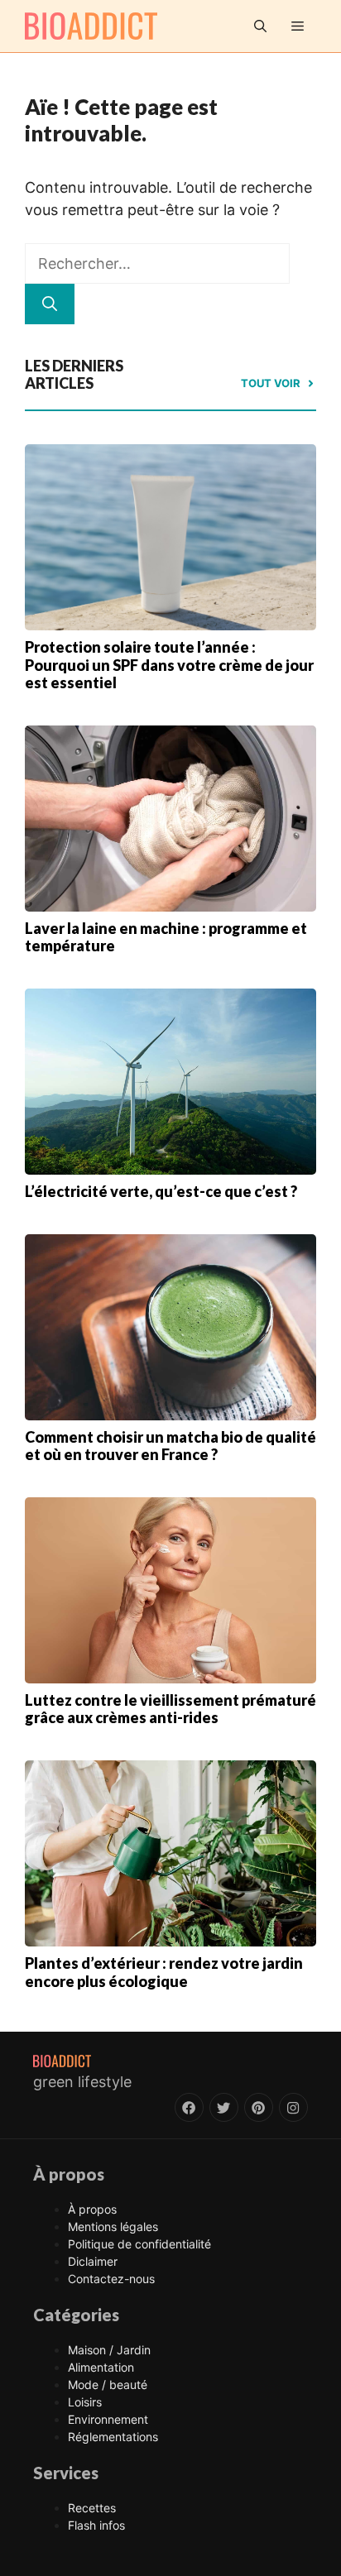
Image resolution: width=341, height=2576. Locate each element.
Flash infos (96, 2525)
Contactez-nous (111, 2279)
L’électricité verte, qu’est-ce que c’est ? (161, 1191)
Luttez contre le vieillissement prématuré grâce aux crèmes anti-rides (170, 1709)
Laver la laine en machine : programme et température (166, 937)
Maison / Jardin (109, 2350)
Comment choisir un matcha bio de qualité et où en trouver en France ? (170, 1446)
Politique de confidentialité (139, 2244)
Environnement (108, 2419)
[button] (260, 26)
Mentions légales (113, 2226)
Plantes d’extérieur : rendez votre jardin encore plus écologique (164, 1972)
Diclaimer (93, 2261)
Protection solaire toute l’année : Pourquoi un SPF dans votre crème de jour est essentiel (169, 665)
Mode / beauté (108, 2384)
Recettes (92, 2508)
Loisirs (85, 2402)
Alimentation (101, 2367)
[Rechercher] (50, 304)
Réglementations (113, 2437)
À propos (92, 2209)
